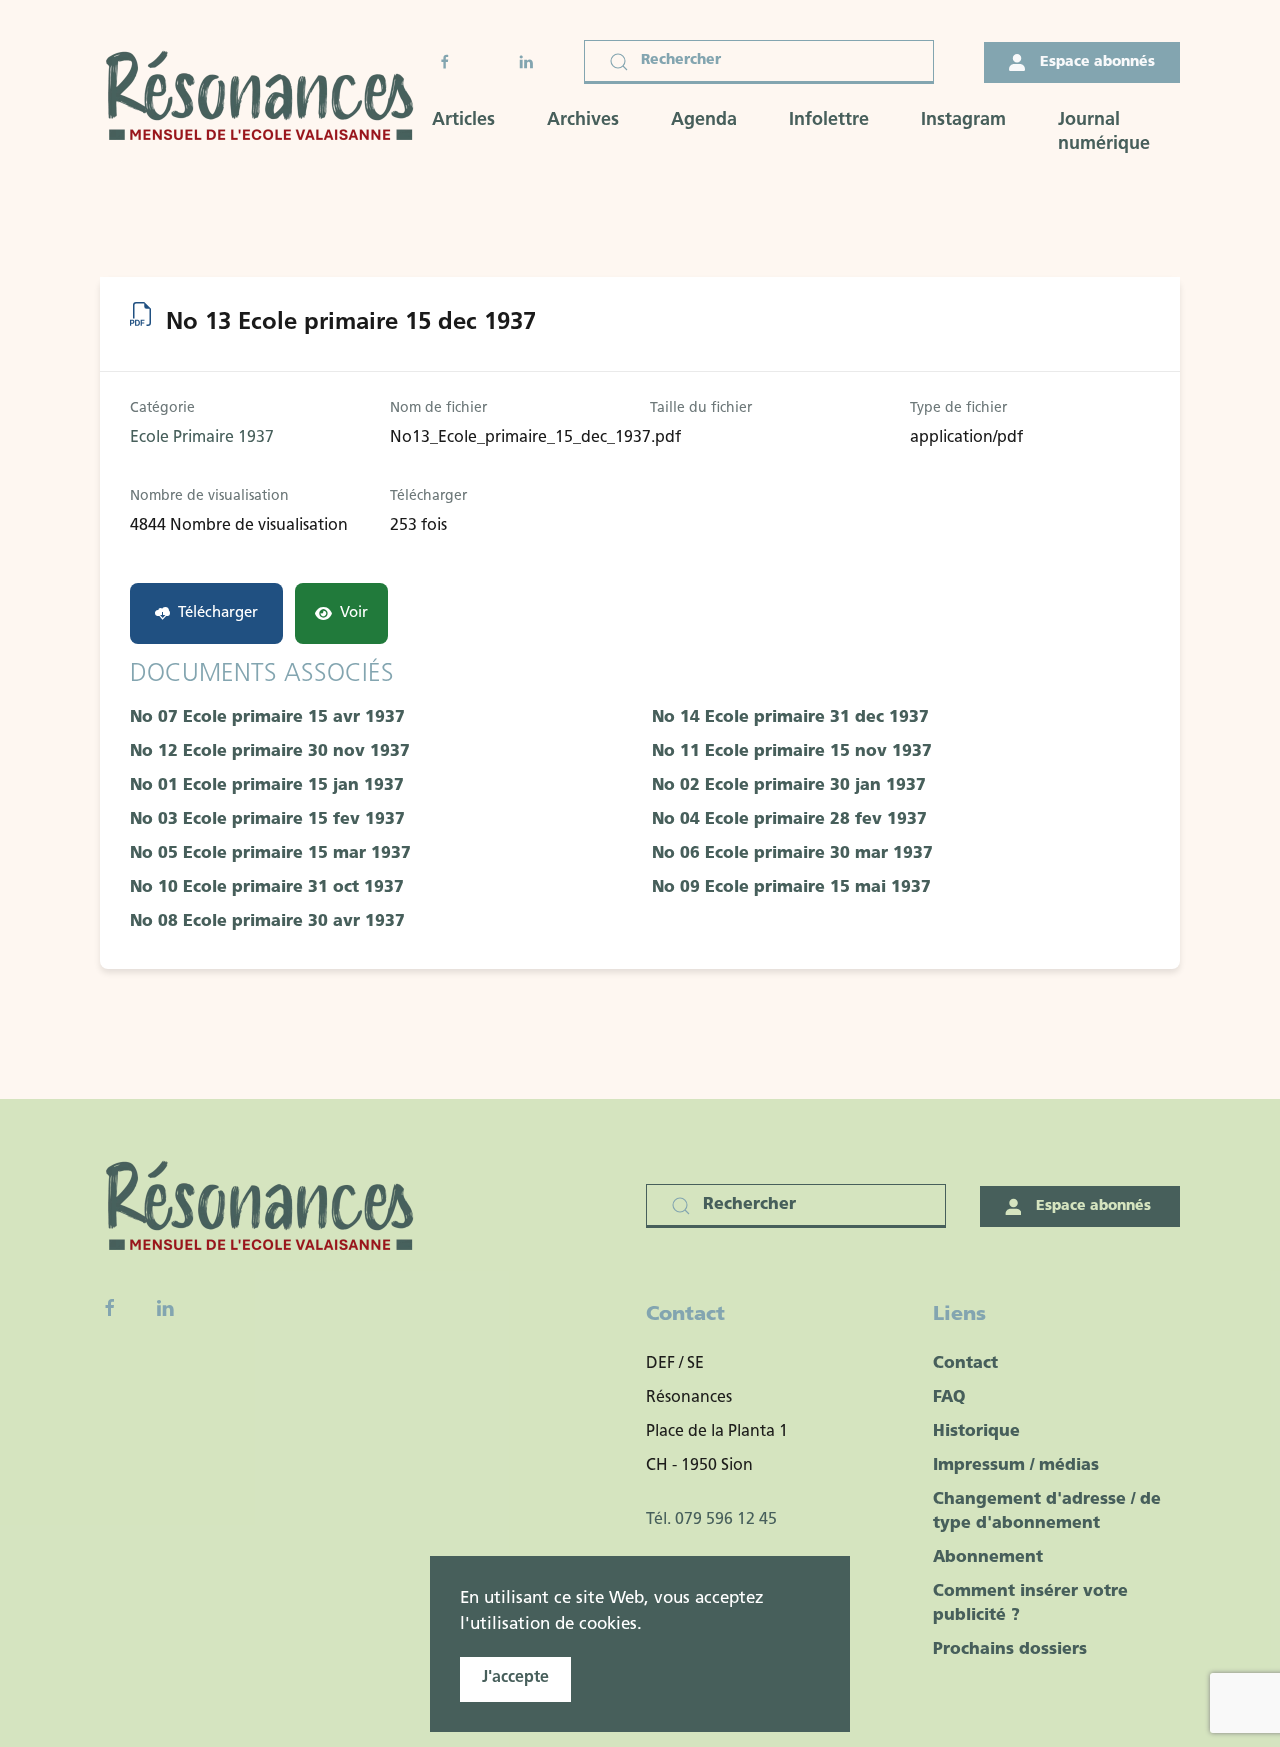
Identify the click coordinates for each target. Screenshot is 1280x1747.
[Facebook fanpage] (110, 1308)
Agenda (704, 121)
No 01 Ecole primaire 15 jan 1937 (267, 786)
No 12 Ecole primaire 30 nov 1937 (270, 752)
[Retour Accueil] (266, 98)
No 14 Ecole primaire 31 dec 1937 (790, 718)
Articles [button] (463, 121)
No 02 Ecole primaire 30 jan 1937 (789, 786)
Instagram (963, 121)
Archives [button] (583, 121)
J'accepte (515, 1678)
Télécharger (218, 613)
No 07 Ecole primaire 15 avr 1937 (267, 718)
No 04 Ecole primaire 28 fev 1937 (789, 820)
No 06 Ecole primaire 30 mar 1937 (792, 854)
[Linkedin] (165, 1308)
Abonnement (988, 1558)
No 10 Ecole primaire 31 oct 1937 (267, 888)
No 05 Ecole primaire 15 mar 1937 (270, 854)
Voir (354, 613)
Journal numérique (1104, 133)
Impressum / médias (1016, 1466)
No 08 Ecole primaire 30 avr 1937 (267, 922)
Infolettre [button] (829, 121)
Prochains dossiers (1010, 1650)
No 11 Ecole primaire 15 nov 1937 (792, 752)
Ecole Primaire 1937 (202, 438)
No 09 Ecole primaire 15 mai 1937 (791, 888)
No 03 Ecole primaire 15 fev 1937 (267, 820)
